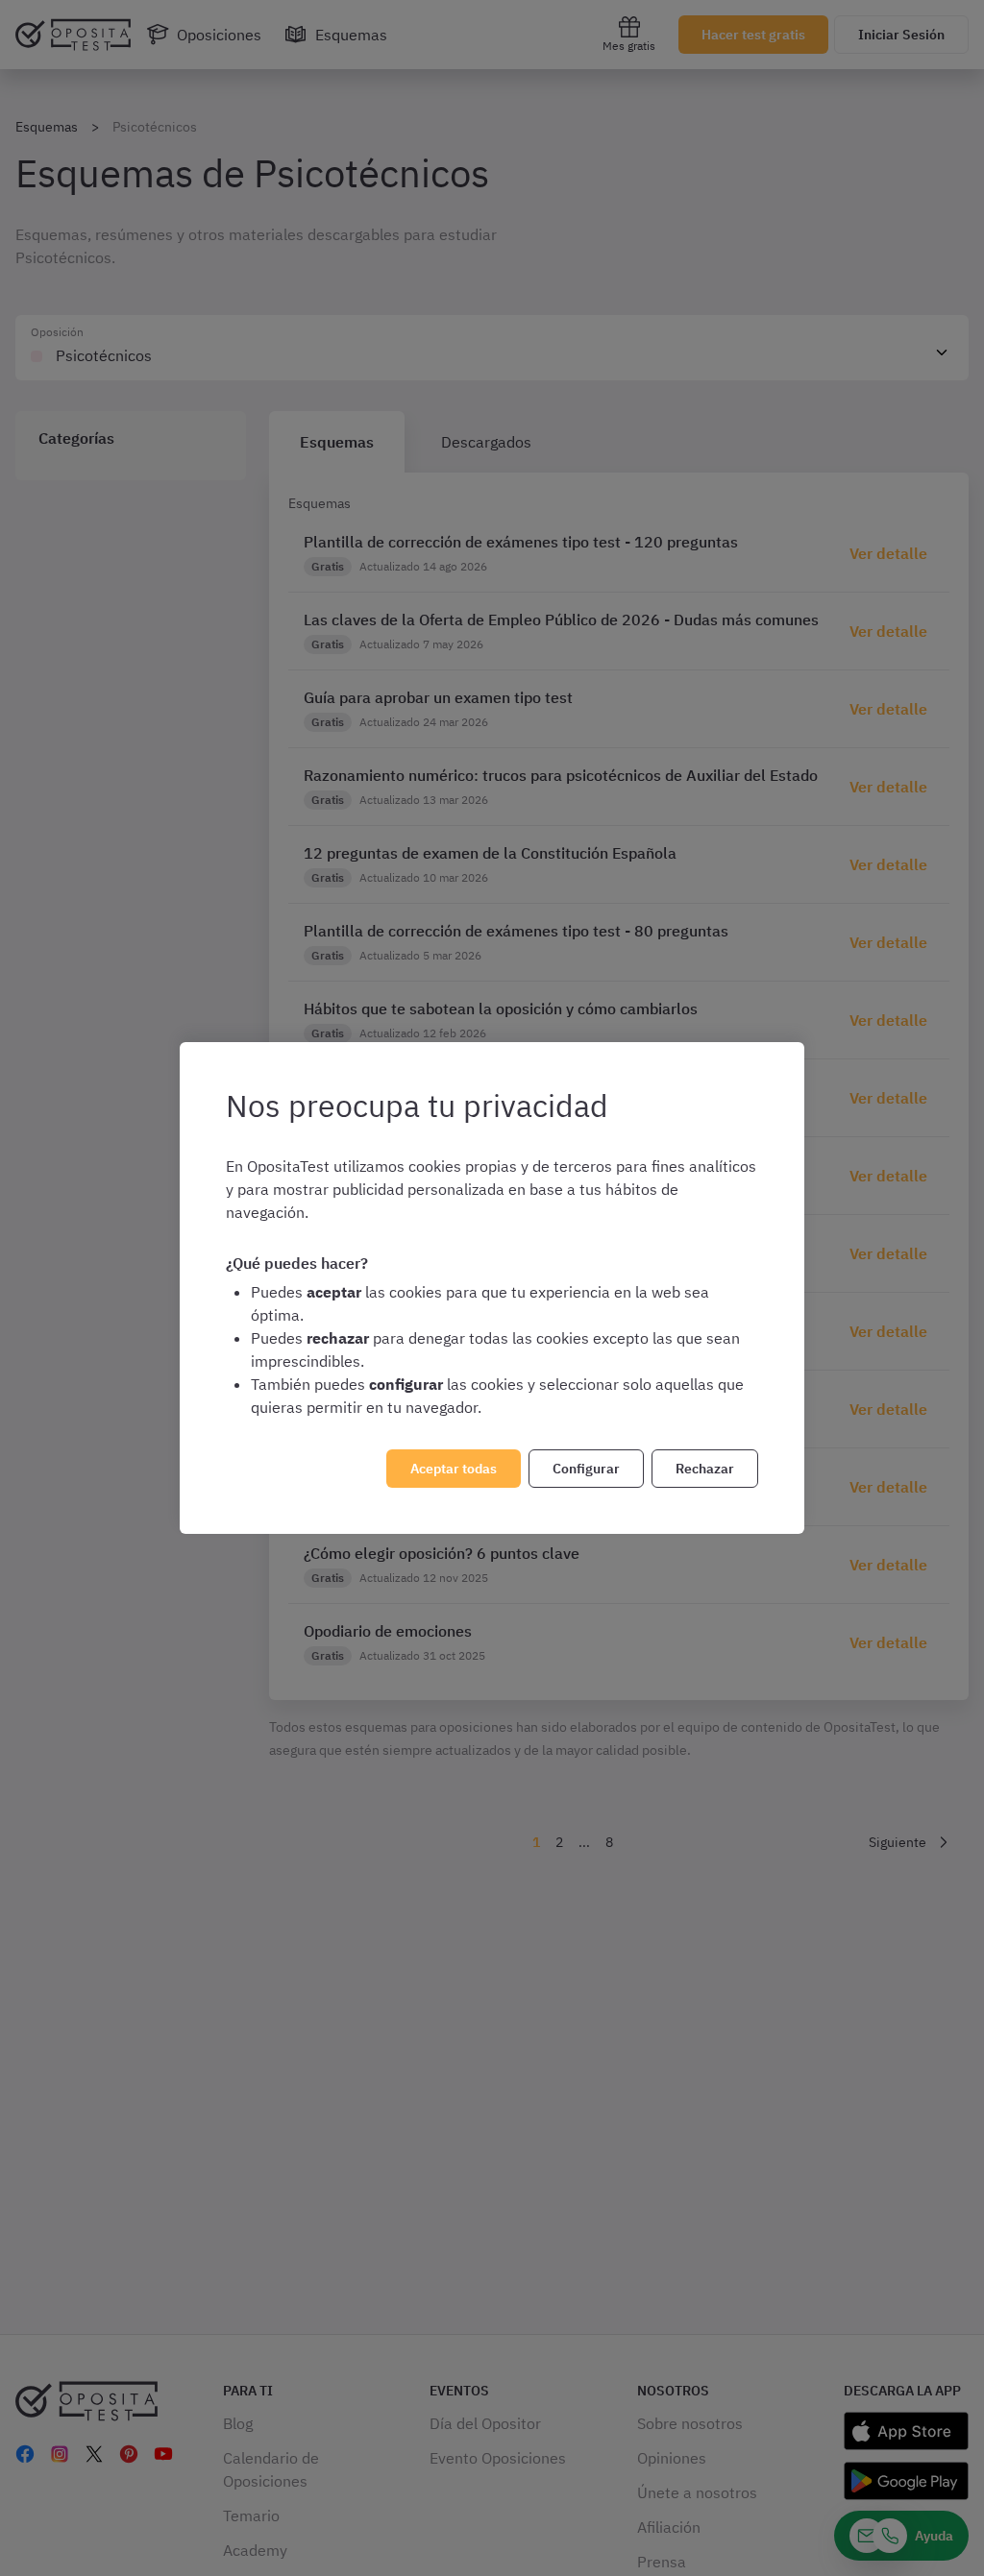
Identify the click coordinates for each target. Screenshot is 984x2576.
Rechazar (705, 1469)
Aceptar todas (454, 1469)
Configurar (586, 1469)
